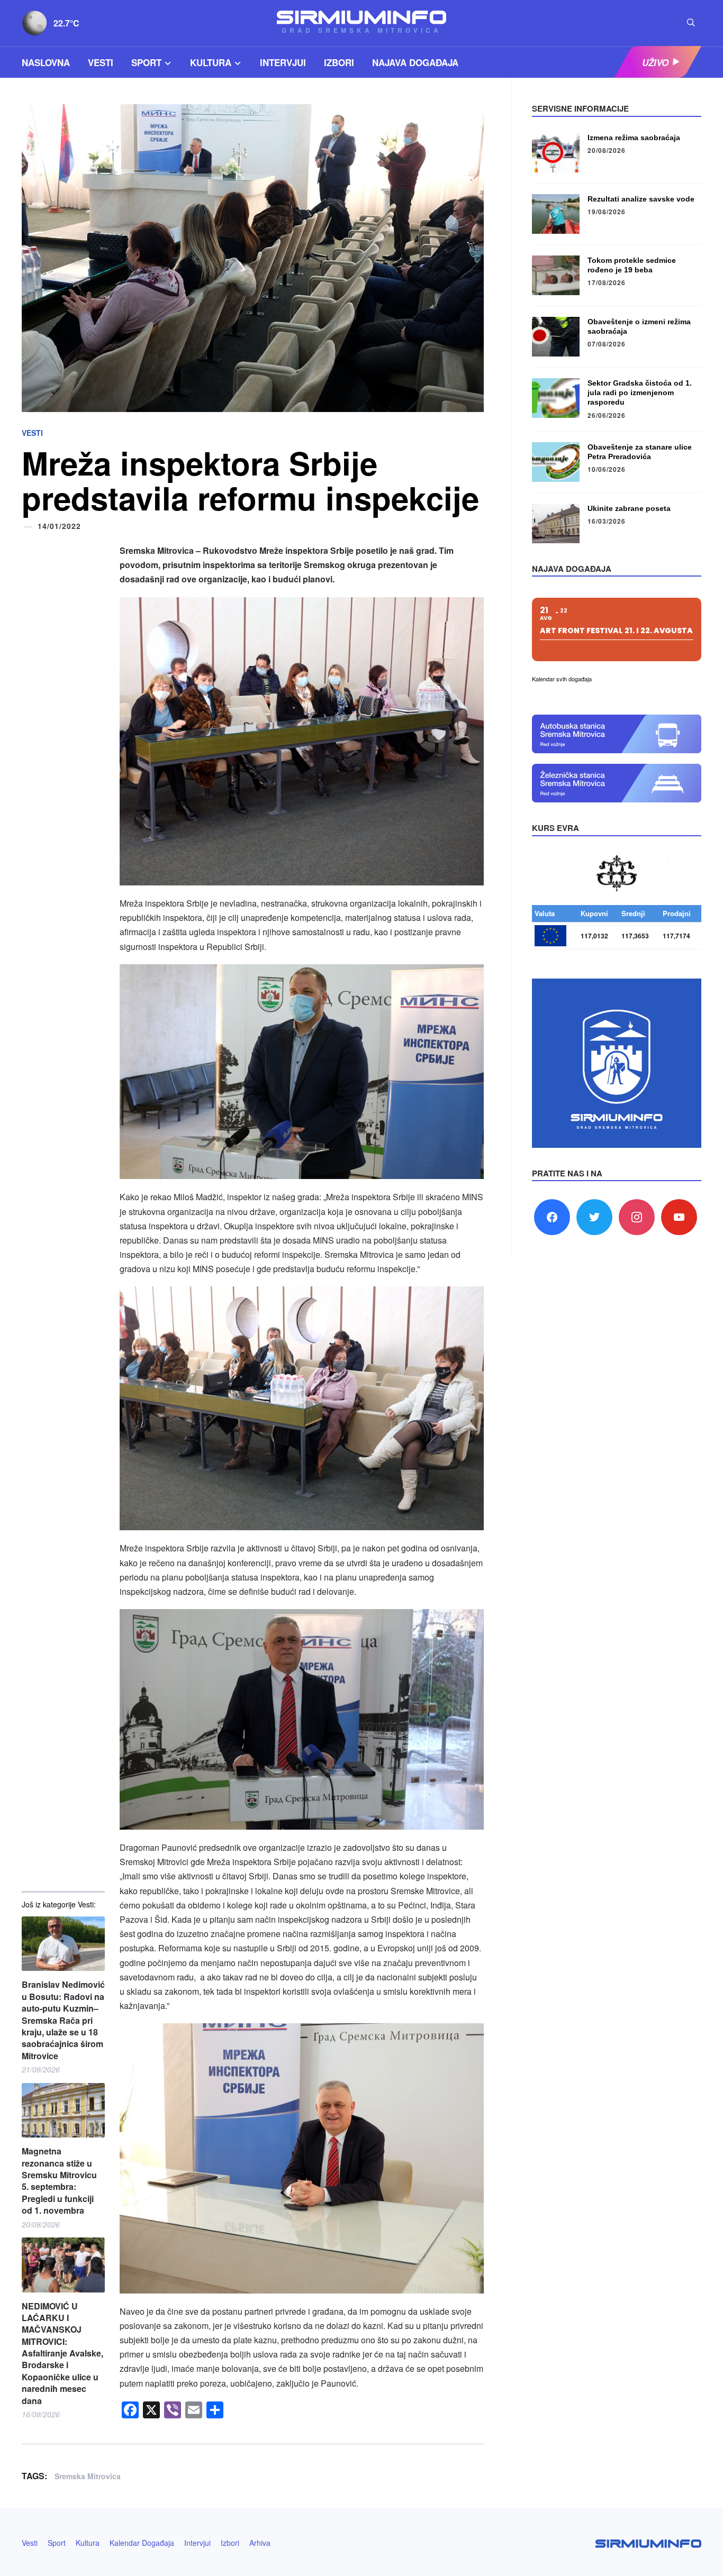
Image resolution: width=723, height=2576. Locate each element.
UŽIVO (655, 62)
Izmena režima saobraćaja (634, 138)
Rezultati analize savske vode (641, 199)
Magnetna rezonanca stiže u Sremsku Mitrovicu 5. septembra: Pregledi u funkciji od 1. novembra (59, 2181)
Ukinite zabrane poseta (629, 508)
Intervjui (283, 62)
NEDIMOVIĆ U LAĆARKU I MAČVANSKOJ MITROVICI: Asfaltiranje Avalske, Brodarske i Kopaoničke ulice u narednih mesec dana (62, 2354)
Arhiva (260, 2543)
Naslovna (46, 62)
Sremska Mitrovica (88, 2476)
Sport (146, 62)
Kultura (211, 62)
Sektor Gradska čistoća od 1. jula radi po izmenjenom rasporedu (640, 392)
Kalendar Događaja (142, 2543)
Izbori (339, 62)
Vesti (101, 62)
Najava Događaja (415, 62)
